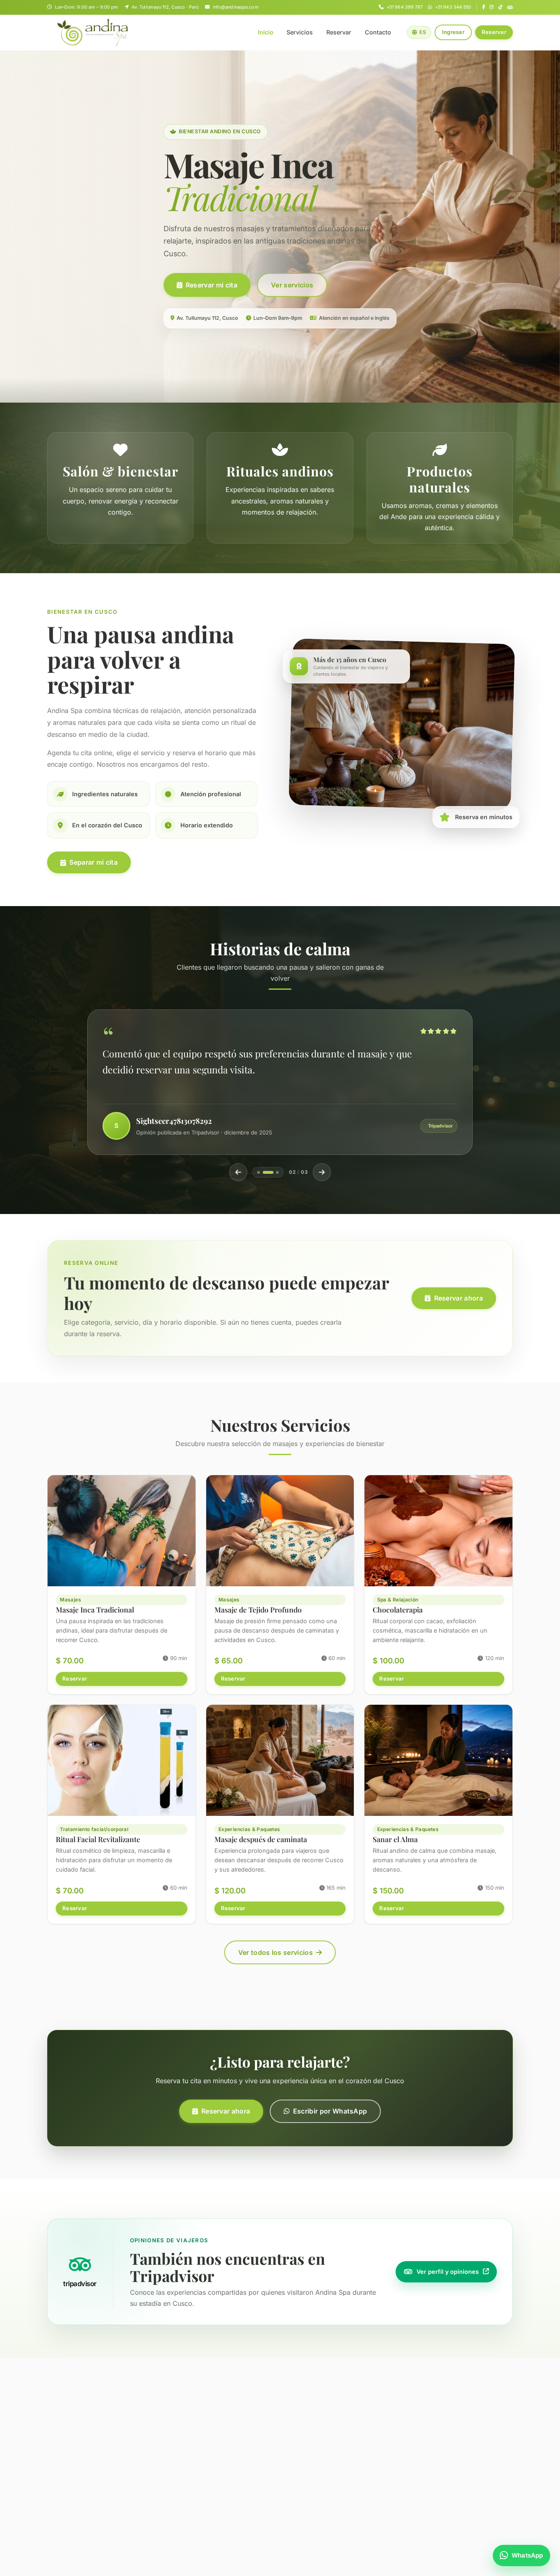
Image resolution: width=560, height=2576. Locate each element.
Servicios (300, 32)
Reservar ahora (459, 1298)
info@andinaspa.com (236, 7)
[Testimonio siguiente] (322, 1172)
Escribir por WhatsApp (330, 2111)
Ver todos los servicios (275, 1952)
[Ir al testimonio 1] (258, 1172)
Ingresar (453, 32)
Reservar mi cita (212, 285)
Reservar (339, 32)
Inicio (266, 32)
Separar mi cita (93, 862)
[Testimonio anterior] (238, 1172)
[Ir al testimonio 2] (264, 1172)
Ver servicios (292, 285)
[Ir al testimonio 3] (273, 1172)
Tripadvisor (440, 1126)
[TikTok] (501, 7)
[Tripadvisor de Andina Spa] (510, 7)
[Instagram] (492, 7)
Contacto (378, 32)
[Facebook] (484, 7)
